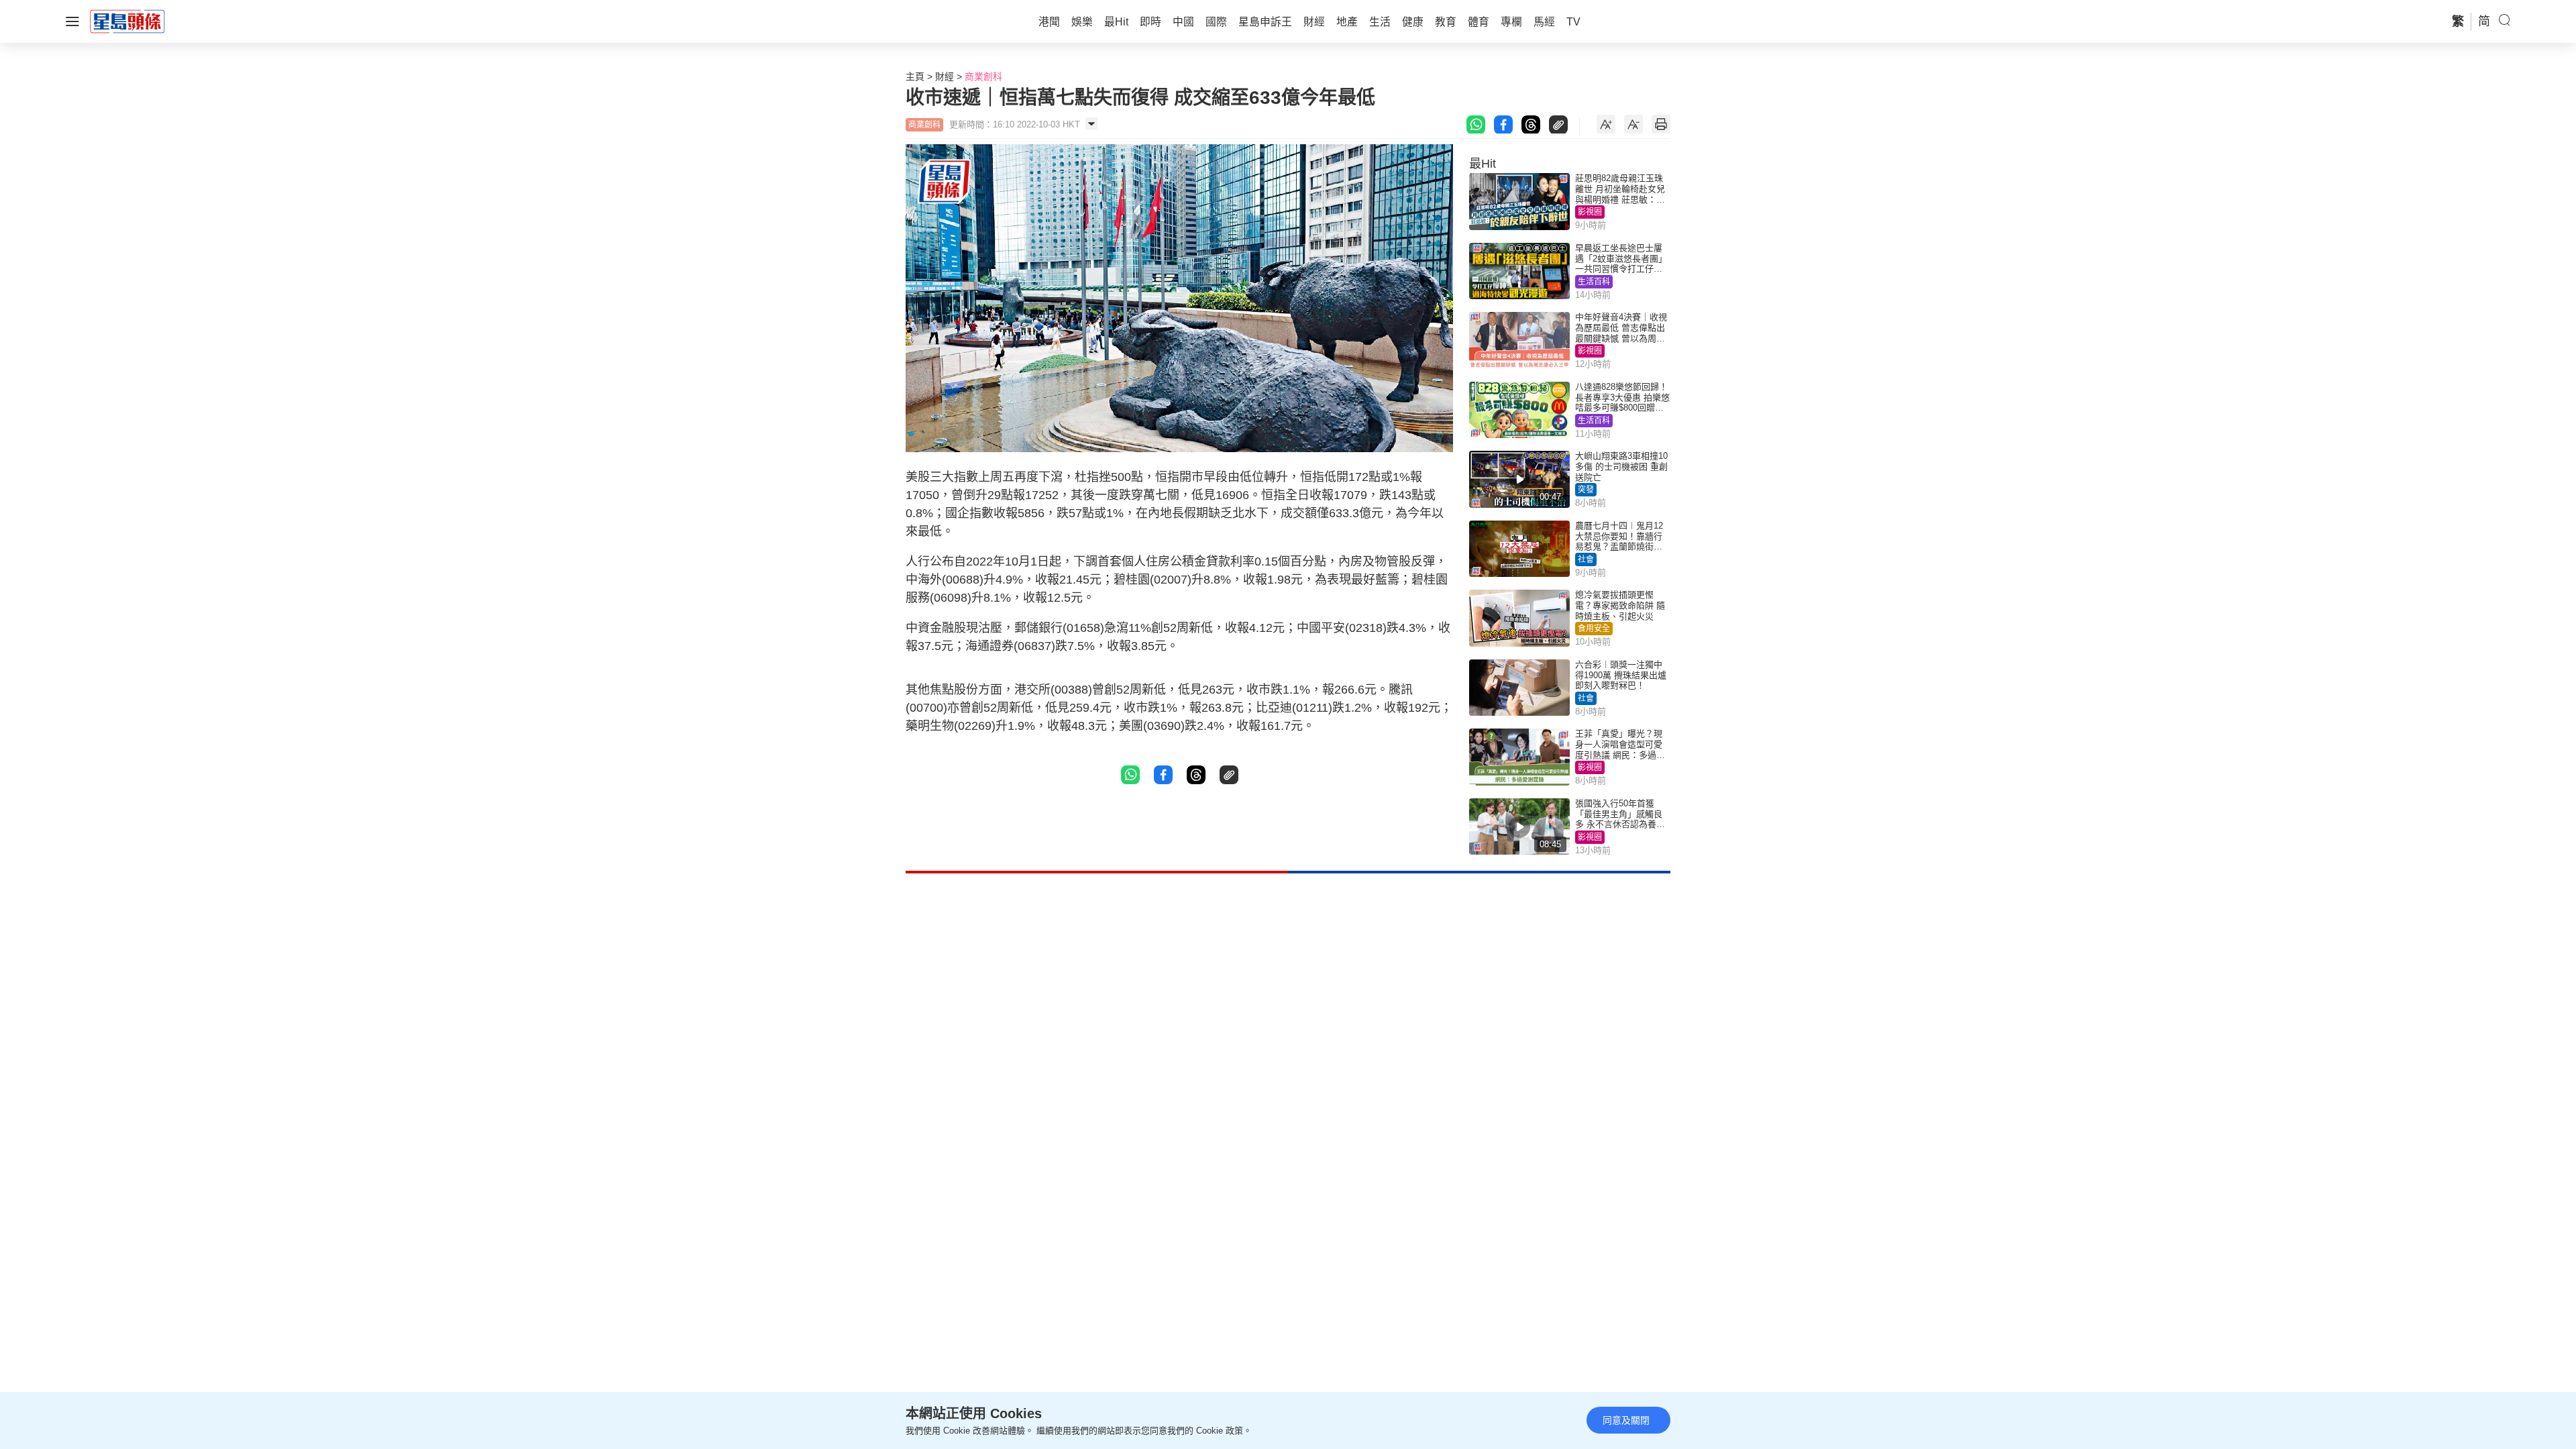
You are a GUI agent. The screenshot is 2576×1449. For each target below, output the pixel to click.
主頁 (915, 76)
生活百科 (1594, 282)
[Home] (127, 21)
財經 (945, 76)
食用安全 (1594, 629)
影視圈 (1590, 212)
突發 (1586, 490)
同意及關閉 (1626, 1420)
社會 (1586, 559)
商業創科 (983, 76)
